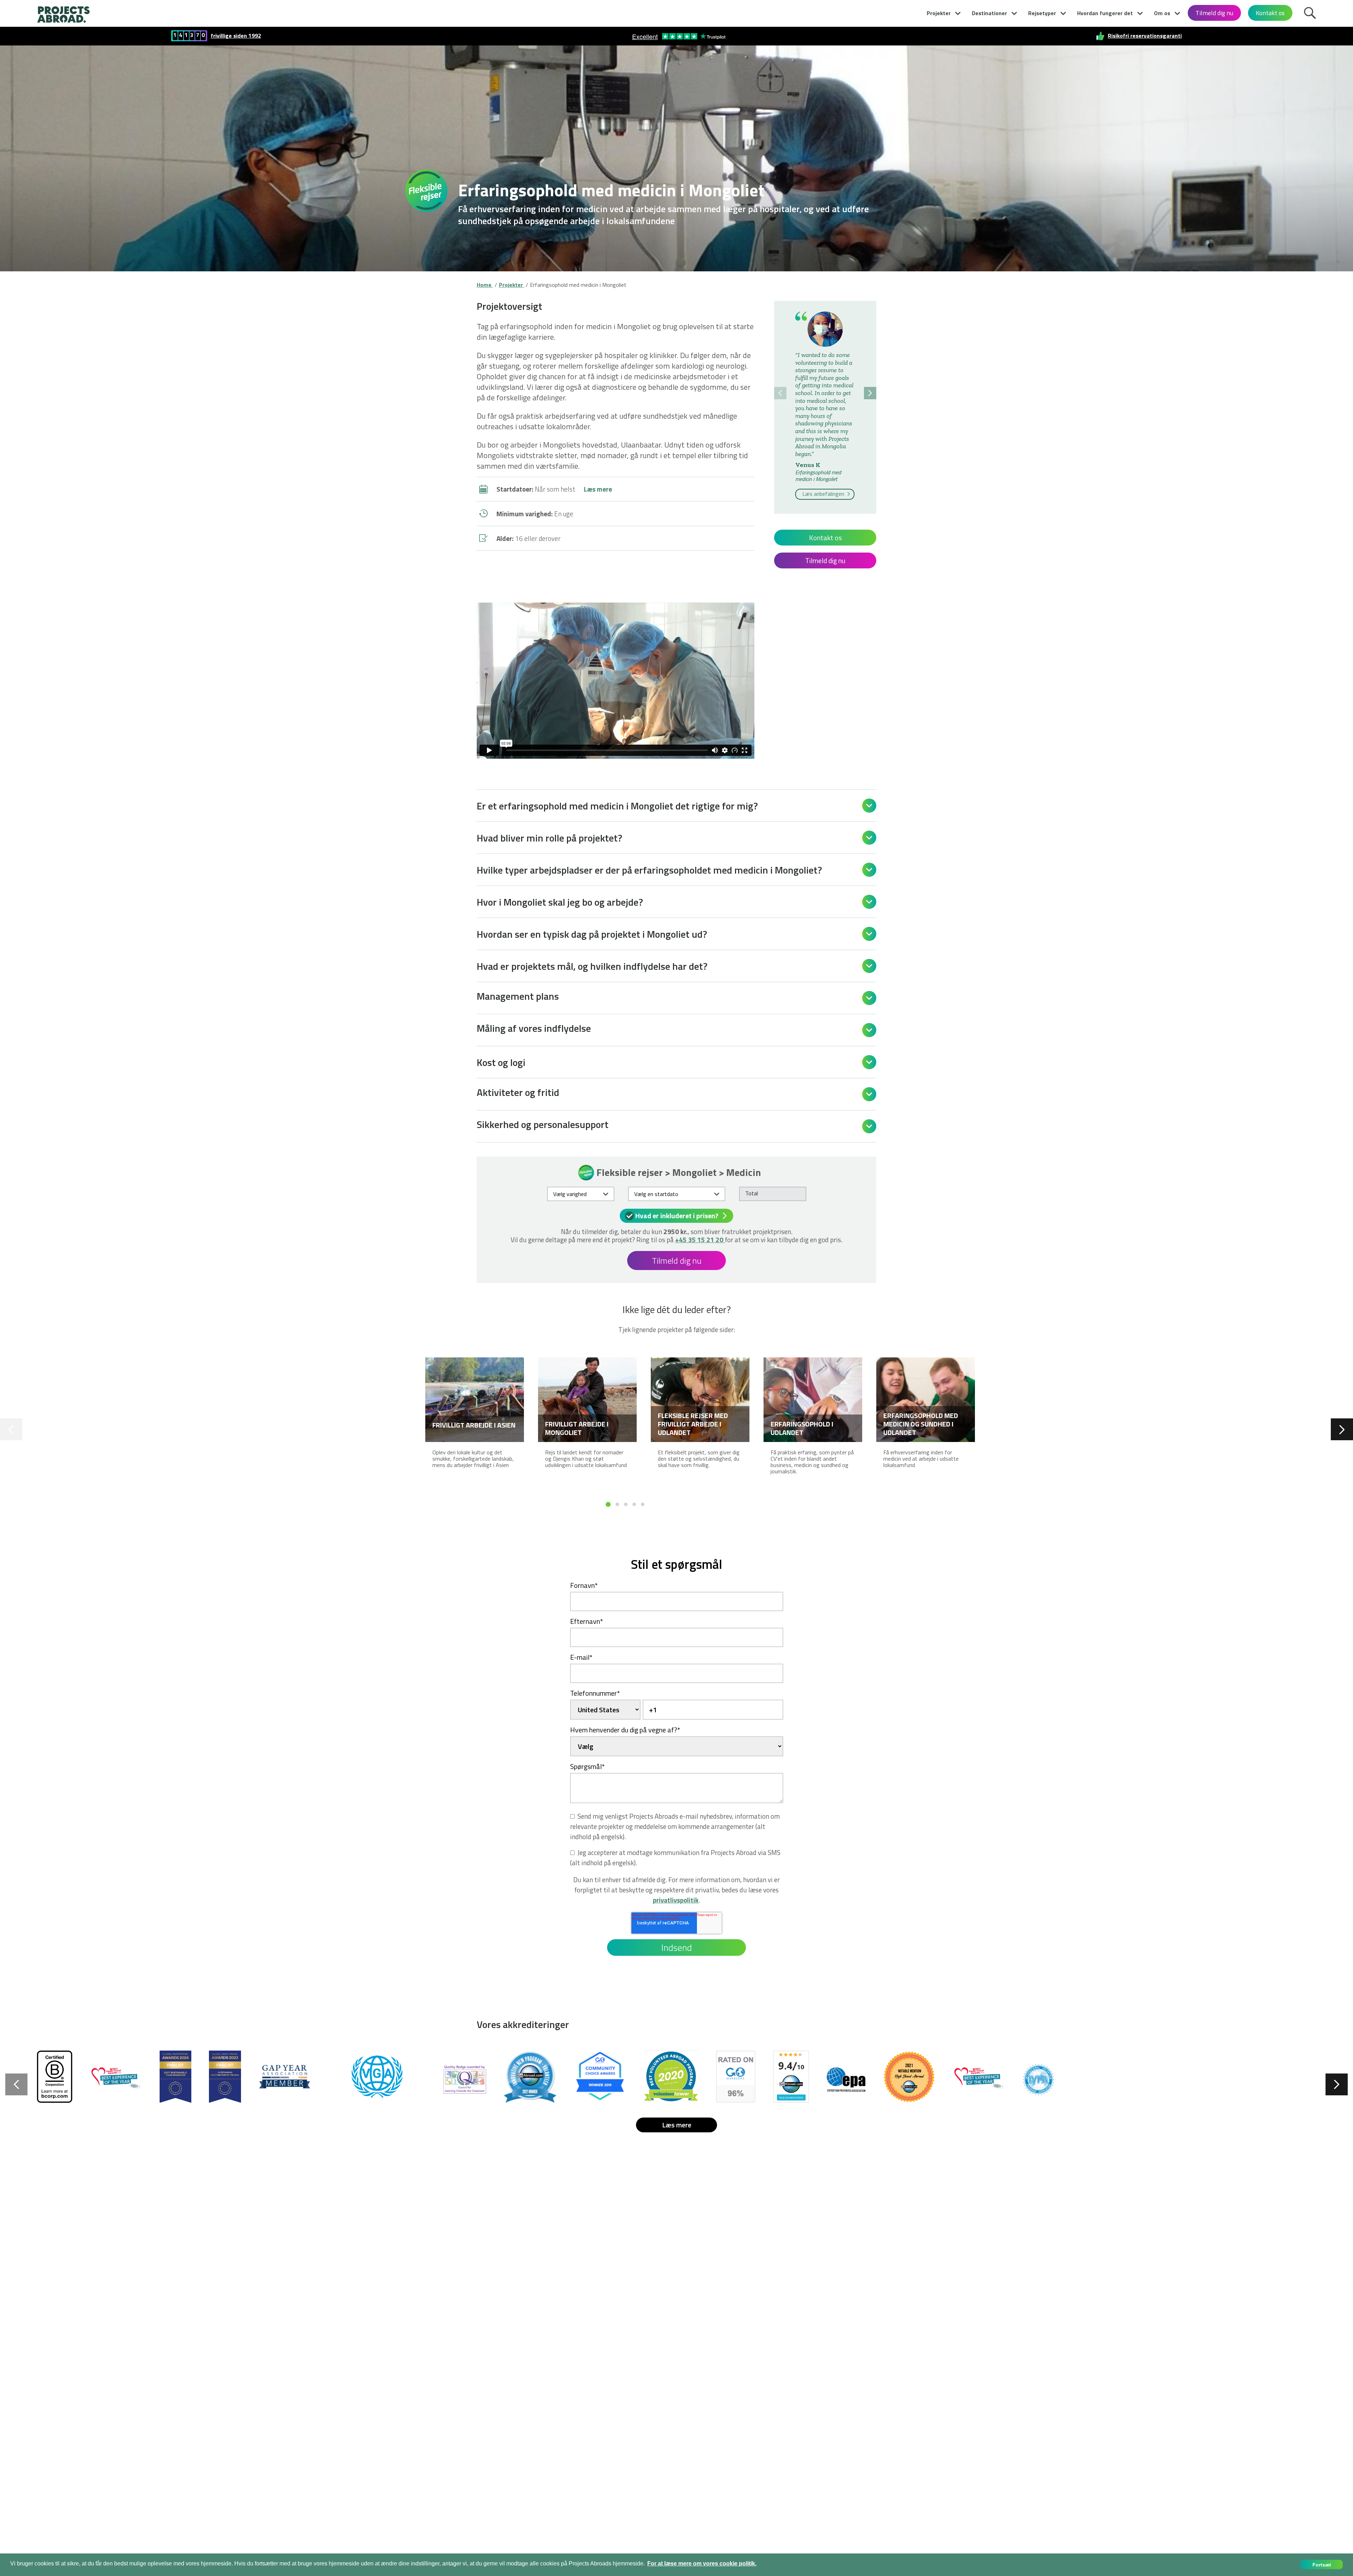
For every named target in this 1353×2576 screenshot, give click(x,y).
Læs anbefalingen (824, 494)
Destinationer (989, 13)
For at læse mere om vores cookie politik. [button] (702, 2563)
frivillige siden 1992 (236, 36)
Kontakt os (1270, 13)
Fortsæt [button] (1322, 2565)
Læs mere (598, 489)
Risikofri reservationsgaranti (1145, 36)
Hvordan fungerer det (1105, 13)
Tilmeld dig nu (1214, 13)
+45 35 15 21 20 (700, 1240)
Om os (1162, 13)
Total (752, 1193)
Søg (1310, 12)
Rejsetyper (1042, 13)
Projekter (939, 13)
